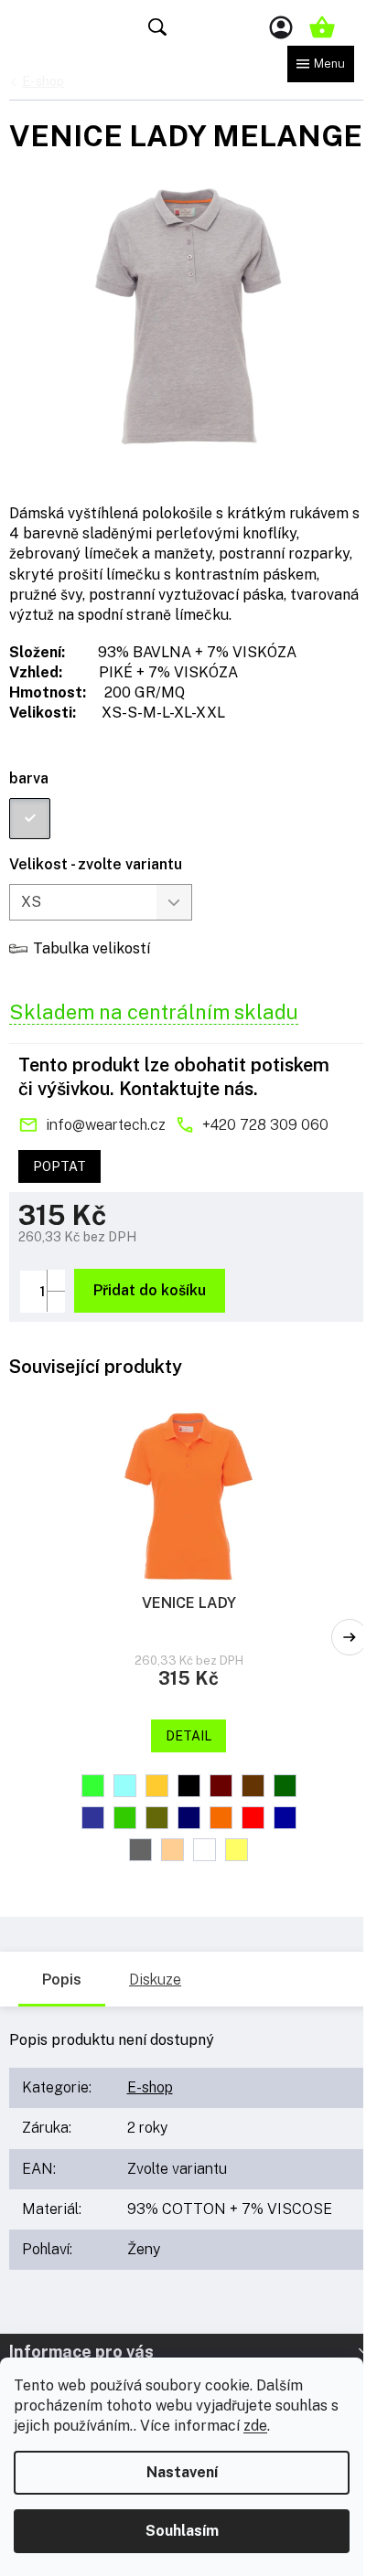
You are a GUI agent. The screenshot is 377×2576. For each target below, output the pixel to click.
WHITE (205, 1850)
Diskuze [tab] (155, 1980)
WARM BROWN (172, 1850)
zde (255, 2426)
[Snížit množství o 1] (56, 1301)
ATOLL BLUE (157, 1786)
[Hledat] (157, 27)
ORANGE (221, 1818)
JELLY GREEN (125, 1818)
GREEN (285, 1786)
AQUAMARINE (125, 1786)
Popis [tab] (62, 1980)
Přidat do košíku (150, 1290)
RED (253, 1818)
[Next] (350, 1637)
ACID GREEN (93, 1786)
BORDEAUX (221, 1786)
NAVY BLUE (189, 1818)
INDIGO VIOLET (93, 1818)
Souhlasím (182, 2531)
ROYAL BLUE (285, 1818)
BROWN (253, 1786)
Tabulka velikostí (92, 948)
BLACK (189, 1786)
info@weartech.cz (106, 1125)
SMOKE (140, 1850)
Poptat (59, 1166)
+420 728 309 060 (265, 1125)
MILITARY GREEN (157, 1818)
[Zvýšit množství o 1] (56, 1280)
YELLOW (237, 1850)
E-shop (150, 2087)
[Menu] (321, 64)
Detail (188, 1736)
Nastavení (182, 2472)
